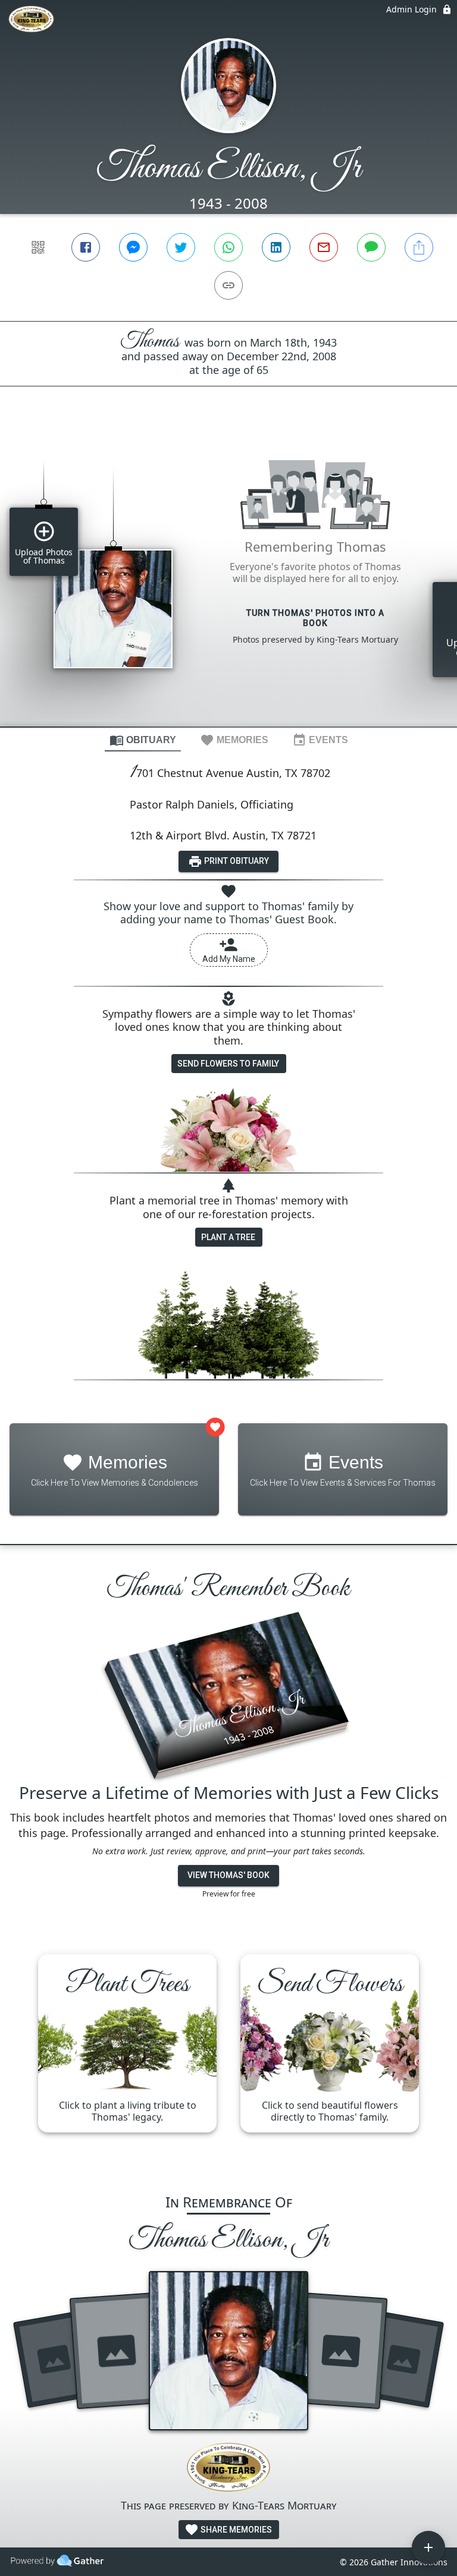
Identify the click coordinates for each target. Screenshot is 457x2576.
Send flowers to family (228, 1064)
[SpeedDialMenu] (428, 2547)
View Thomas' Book (228, 1875)
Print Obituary (236, 861)
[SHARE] (419, 247)
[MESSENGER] (133, 247)
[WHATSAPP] (228, 247)
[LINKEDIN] (276, 247)
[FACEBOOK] (86, 247)
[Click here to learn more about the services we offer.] (228, 2469)
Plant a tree (228, 1237)
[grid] (228, 577)
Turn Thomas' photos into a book (315, 618)
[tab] (143, 740)
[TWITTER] (181, 247)
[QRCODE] (38, 247)
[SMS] (371, 247)
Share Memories (235, 2530)
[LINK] (228, 285)
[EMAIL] (324, 247)
